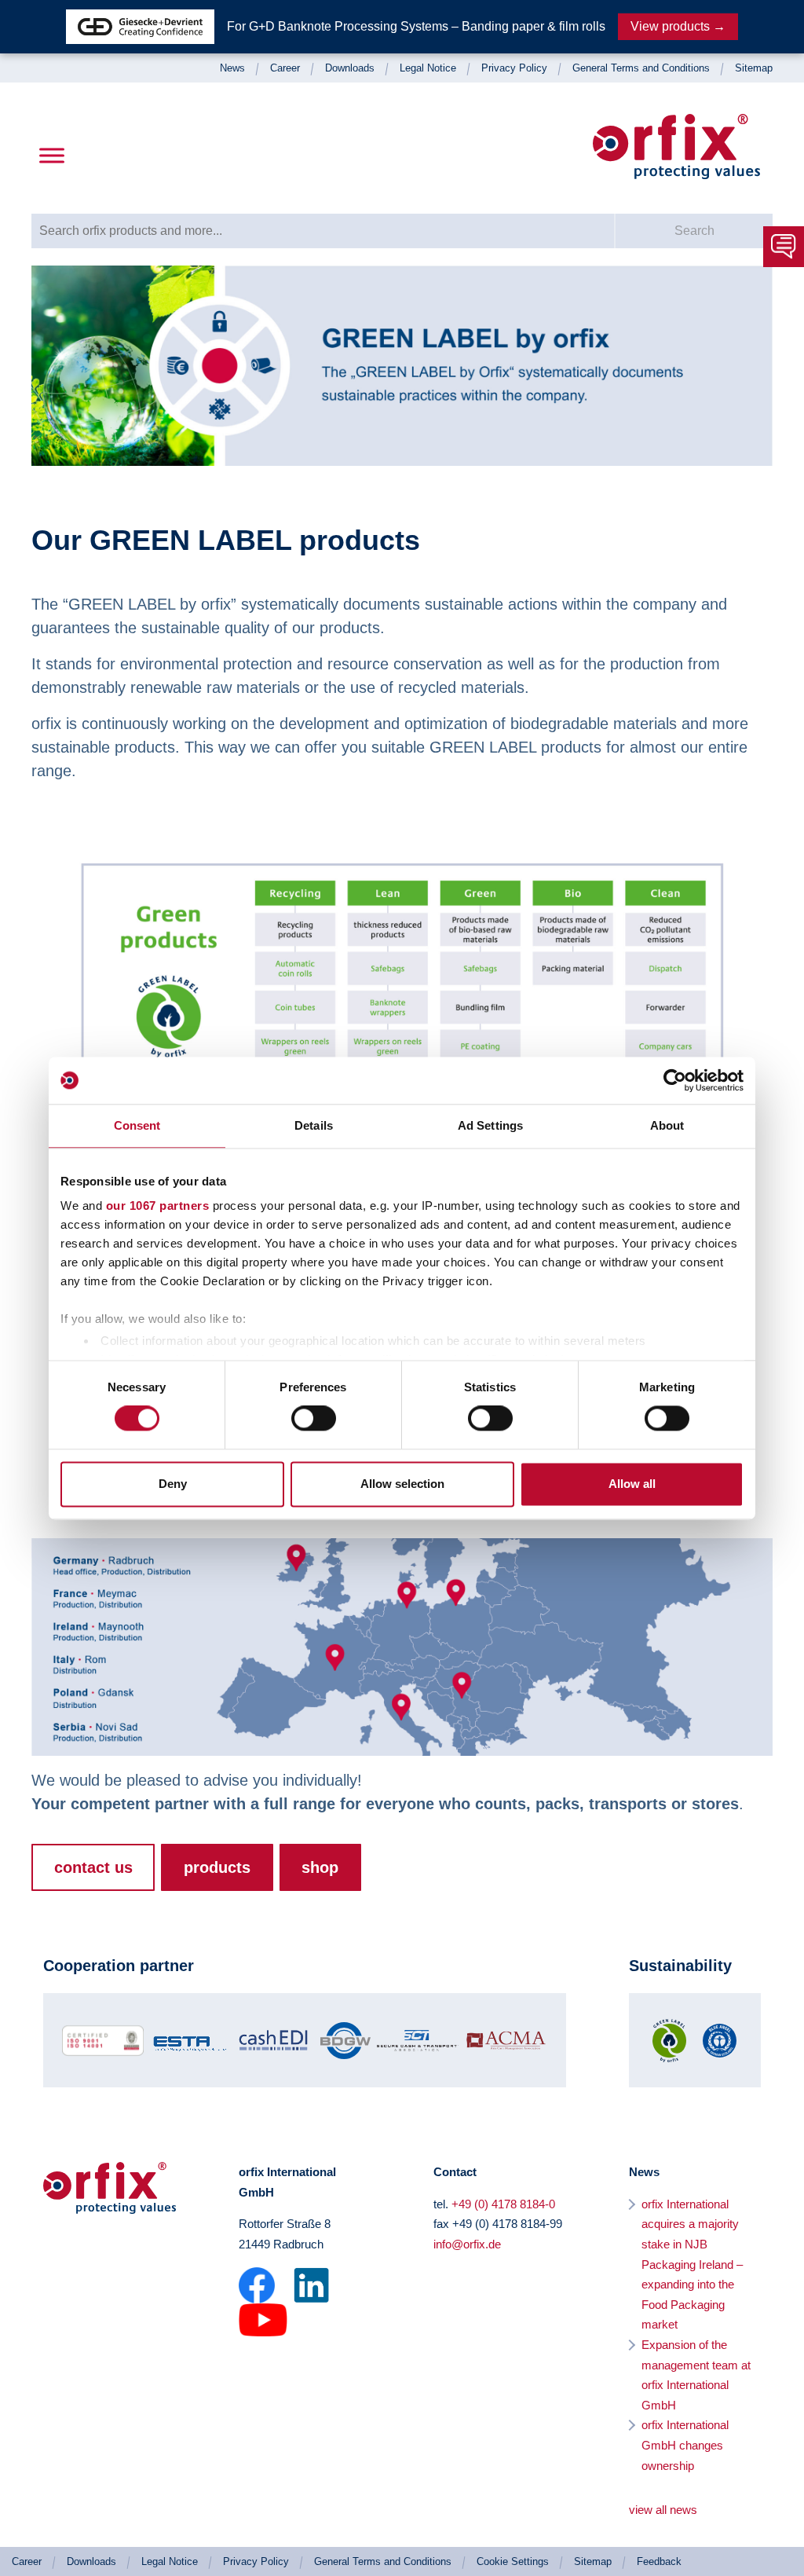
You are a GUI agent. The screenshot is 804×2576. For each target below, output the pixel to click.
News (232, 68)
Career (285, 68)
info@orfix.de (467, 2244)
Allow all (632, 1484)
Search (694, 231)
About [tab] (667, 1125)
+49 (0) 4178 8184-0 (503, 2204)
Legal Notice (428, 68)
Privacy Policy (514, 68)
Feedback (659, 2561)
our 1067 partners (158, 1206)
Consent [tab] (137, 1125)
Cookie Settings (513, 2561)
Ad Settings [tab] (490, 1125)
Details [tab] (314, 1125)
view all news (663, 2510)
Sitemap (754, 68)
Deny (173, 1484)
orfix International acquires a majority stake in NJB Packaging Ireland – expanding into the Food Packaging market (692, 2265)
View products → (678, 26)
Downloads (350, 68)
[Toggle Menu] (52, 156)
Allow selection (402, 1484)
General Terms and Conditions (641, 68)
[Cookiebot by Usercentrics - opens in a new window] (675, 1080)
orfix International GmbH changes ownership (685, 2445)
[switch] (314, 1419)
